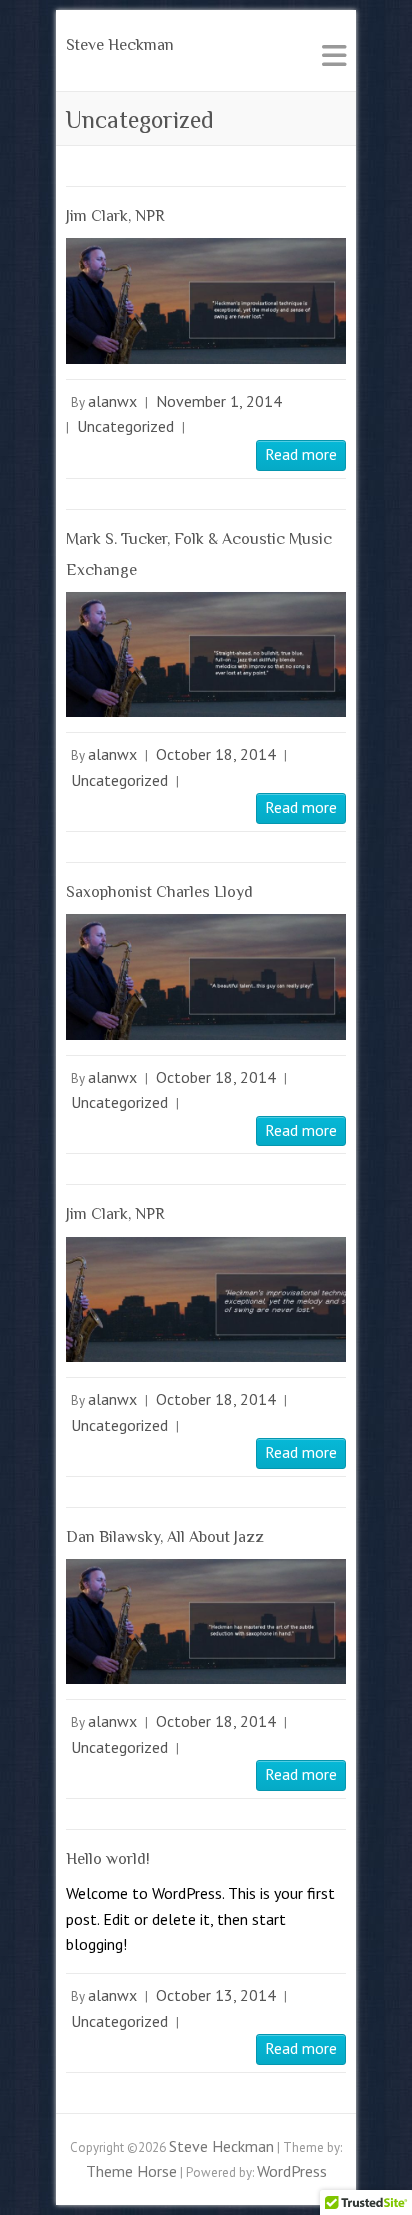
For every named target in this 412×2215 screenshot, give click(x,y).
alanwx (112, 401)
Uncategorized (125, 426)
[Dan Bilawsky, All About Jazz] (206, 1621)
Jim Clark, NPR (115, 216)
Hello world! (108, 1859)
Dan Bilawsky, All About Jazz (165, 1537)
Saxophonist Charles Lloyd (159, 892)
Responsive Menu (334, 55)
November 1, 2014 (219, 401)
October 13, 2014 (216, 1995)
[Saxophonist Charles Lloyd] (206, 976)
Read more (301, 454)
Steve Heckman (120, 45)
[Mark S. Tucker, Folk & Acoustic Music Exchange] (206, 654)
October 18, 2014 (216, 754)
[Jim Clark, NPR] (206, 300)
